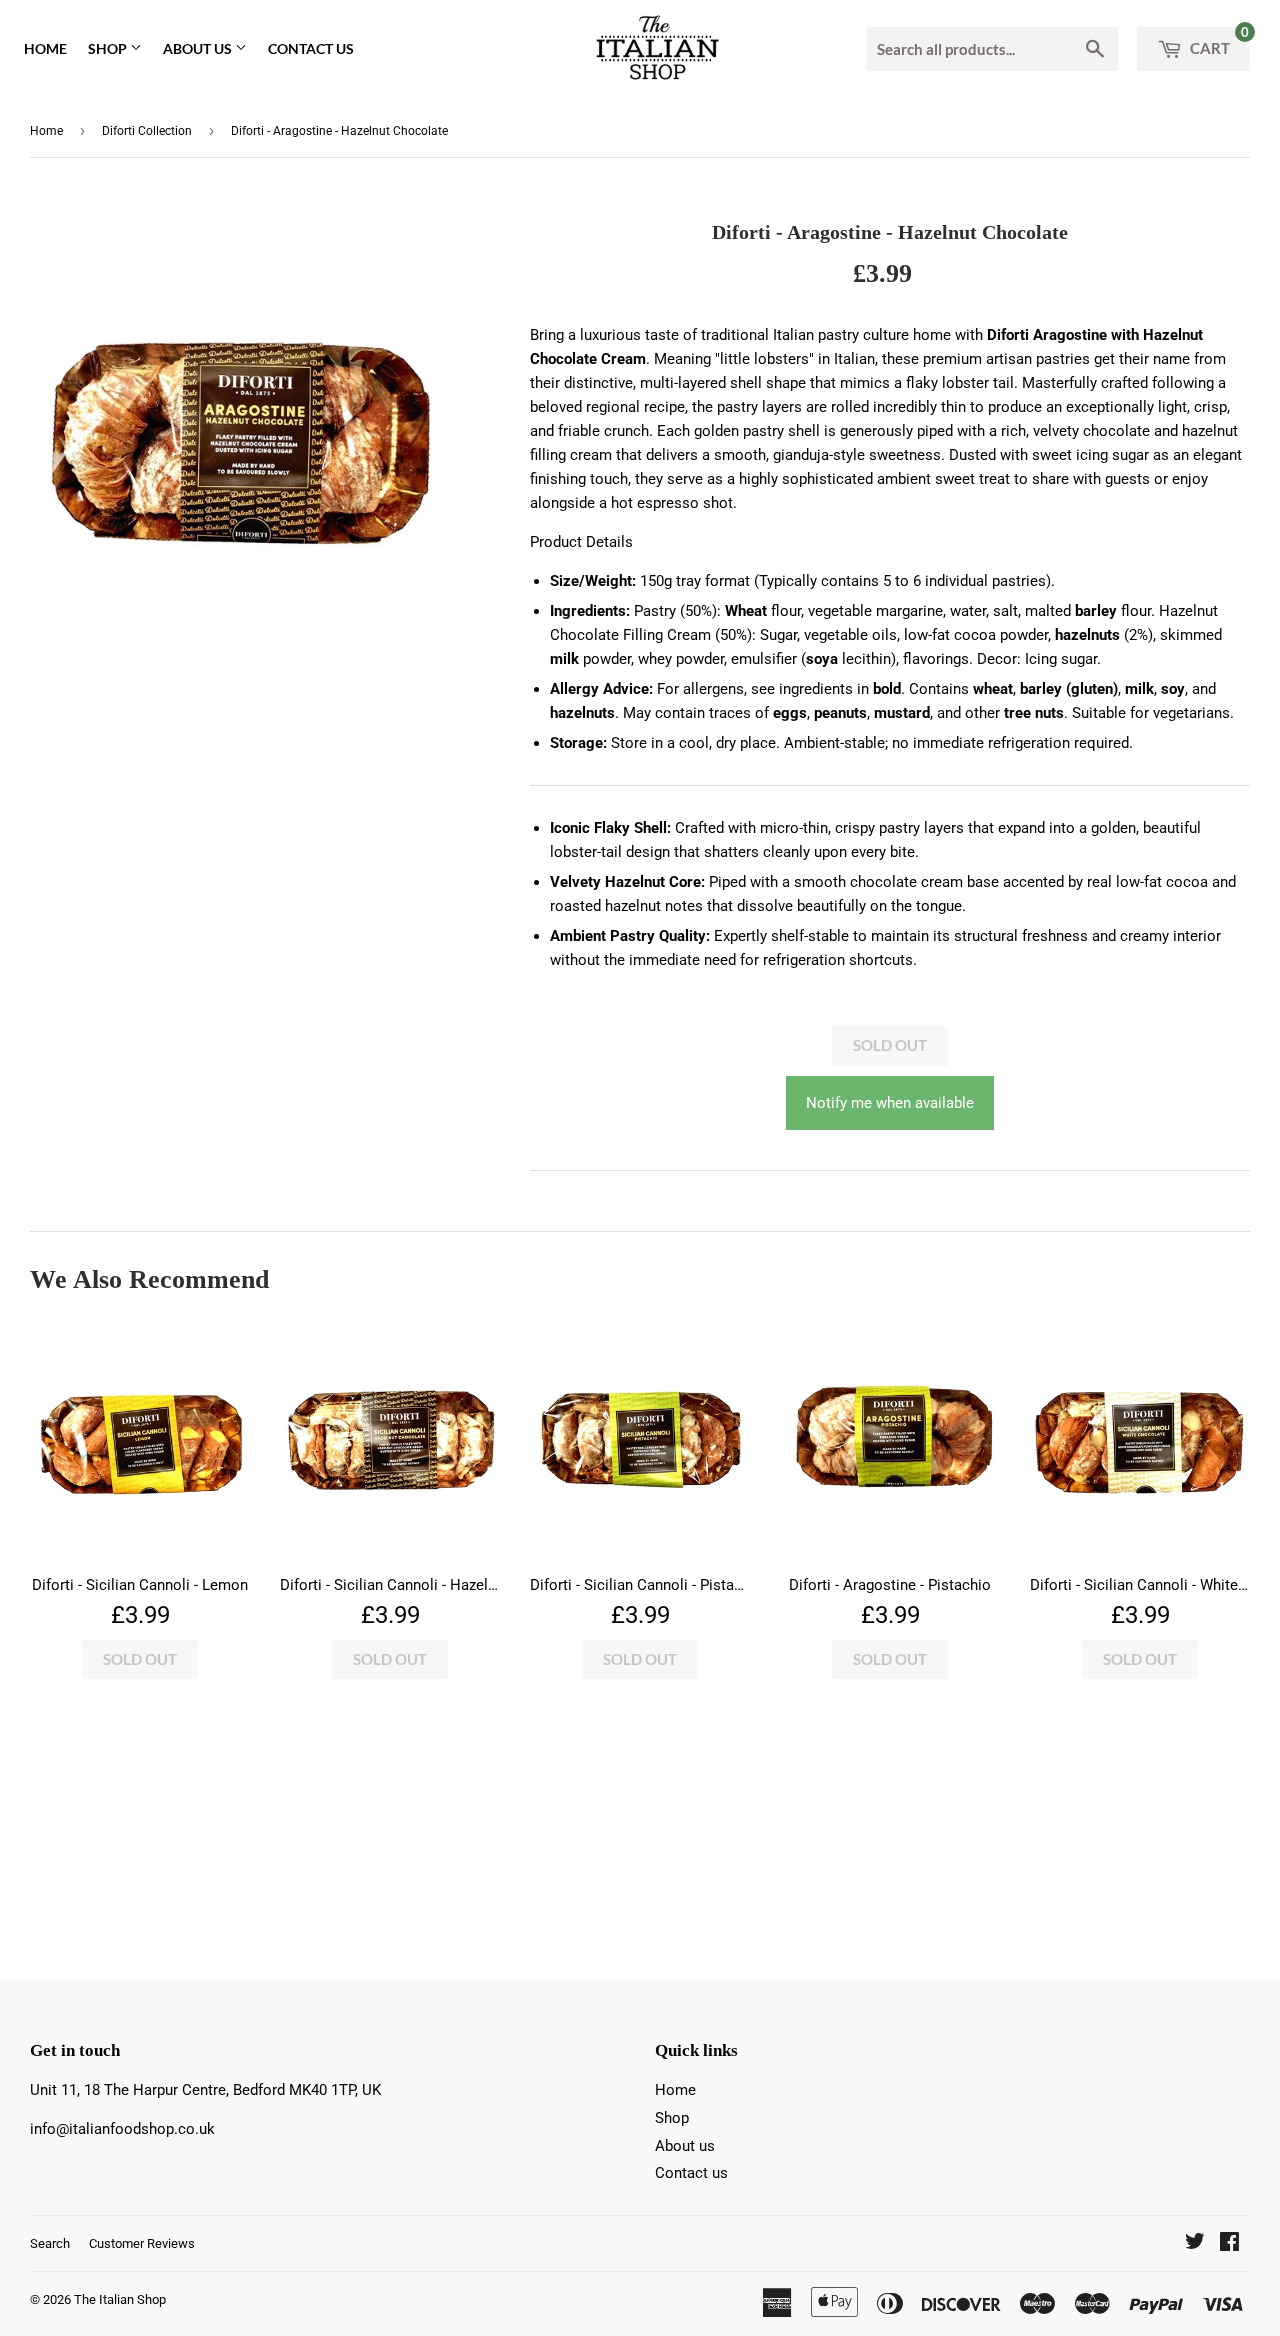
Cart (1218, 42)
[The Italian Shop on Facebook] (1229, 2244)
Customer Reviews (142, 2243)
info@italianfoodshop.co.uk (122, 2129)
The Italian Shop (120, 2299)
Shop (109, 48)
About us (199, 48)
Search (50, 2243)
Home (45, 48)
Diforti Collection (147, 131)
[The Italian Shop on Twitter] (1195, 2244)
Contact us (311, 48)
